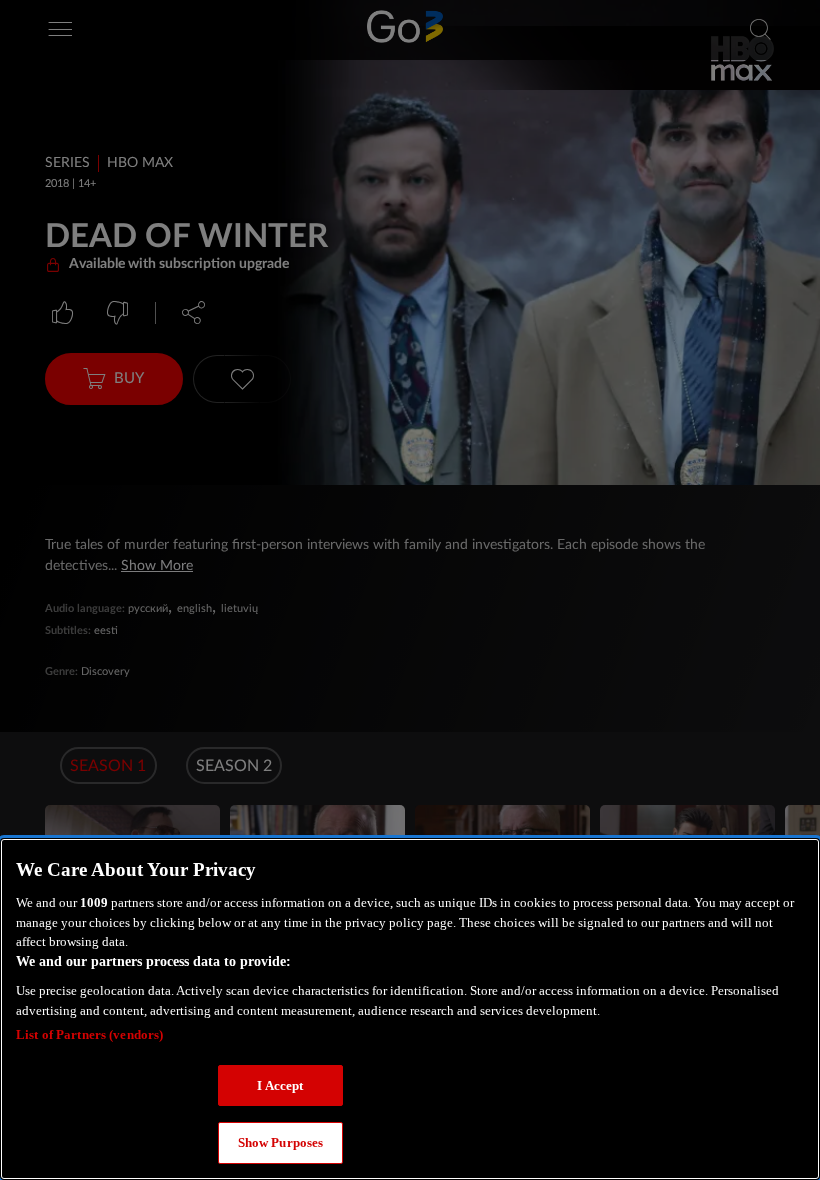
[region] (410, 1009)
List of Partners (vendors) (89, 1034)
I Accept (280, 1085)
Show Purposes (281, 1142)
